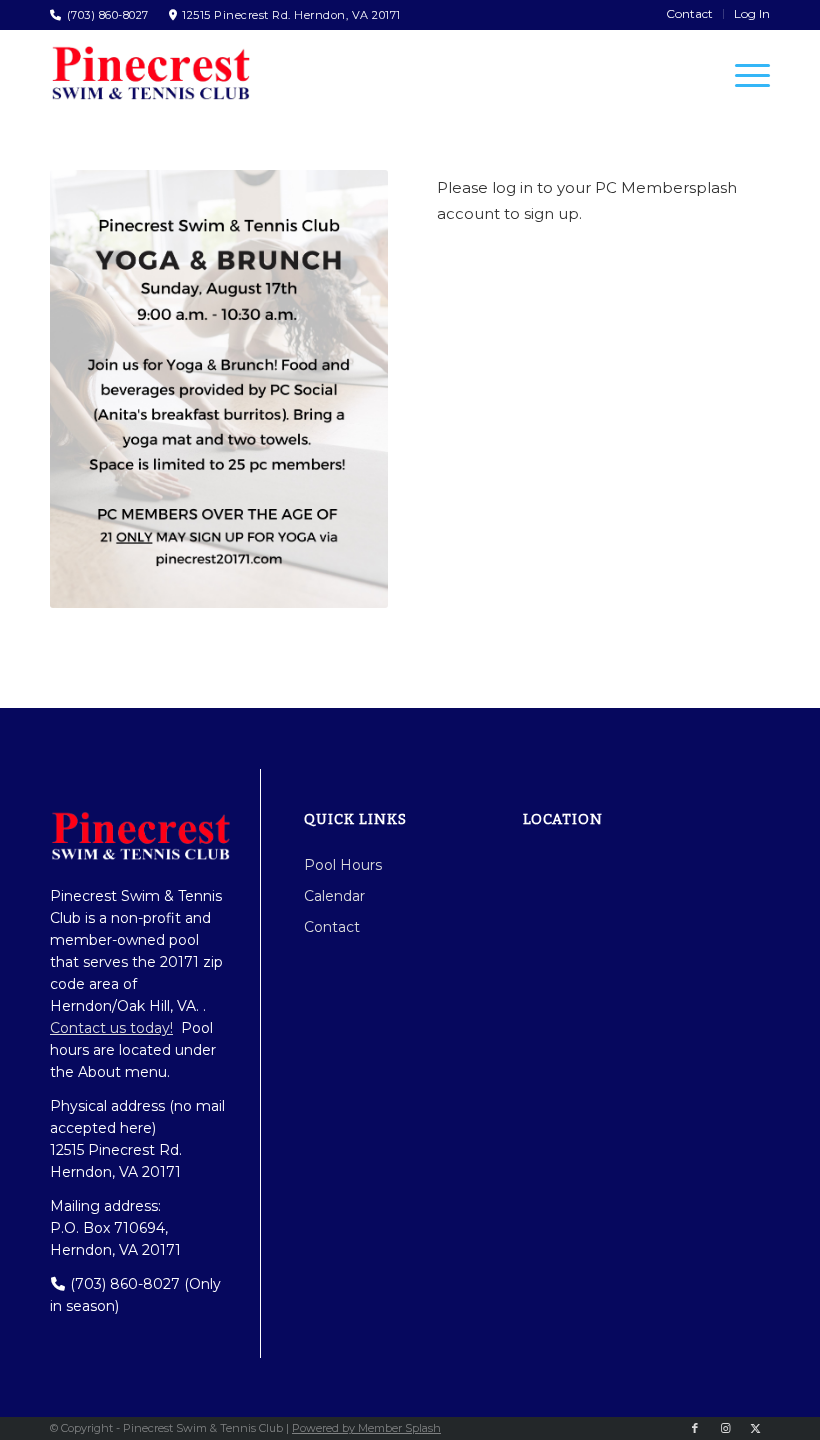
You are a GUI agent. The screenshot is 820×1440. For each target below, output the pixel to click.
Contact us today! (111, 1028)
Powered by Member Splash (366, 1428)
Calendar (334, 896)
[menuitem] (690, 14)
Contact (332, 927)
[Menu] (742, 75)
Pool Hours (343, 865)
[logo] (150, 73)
